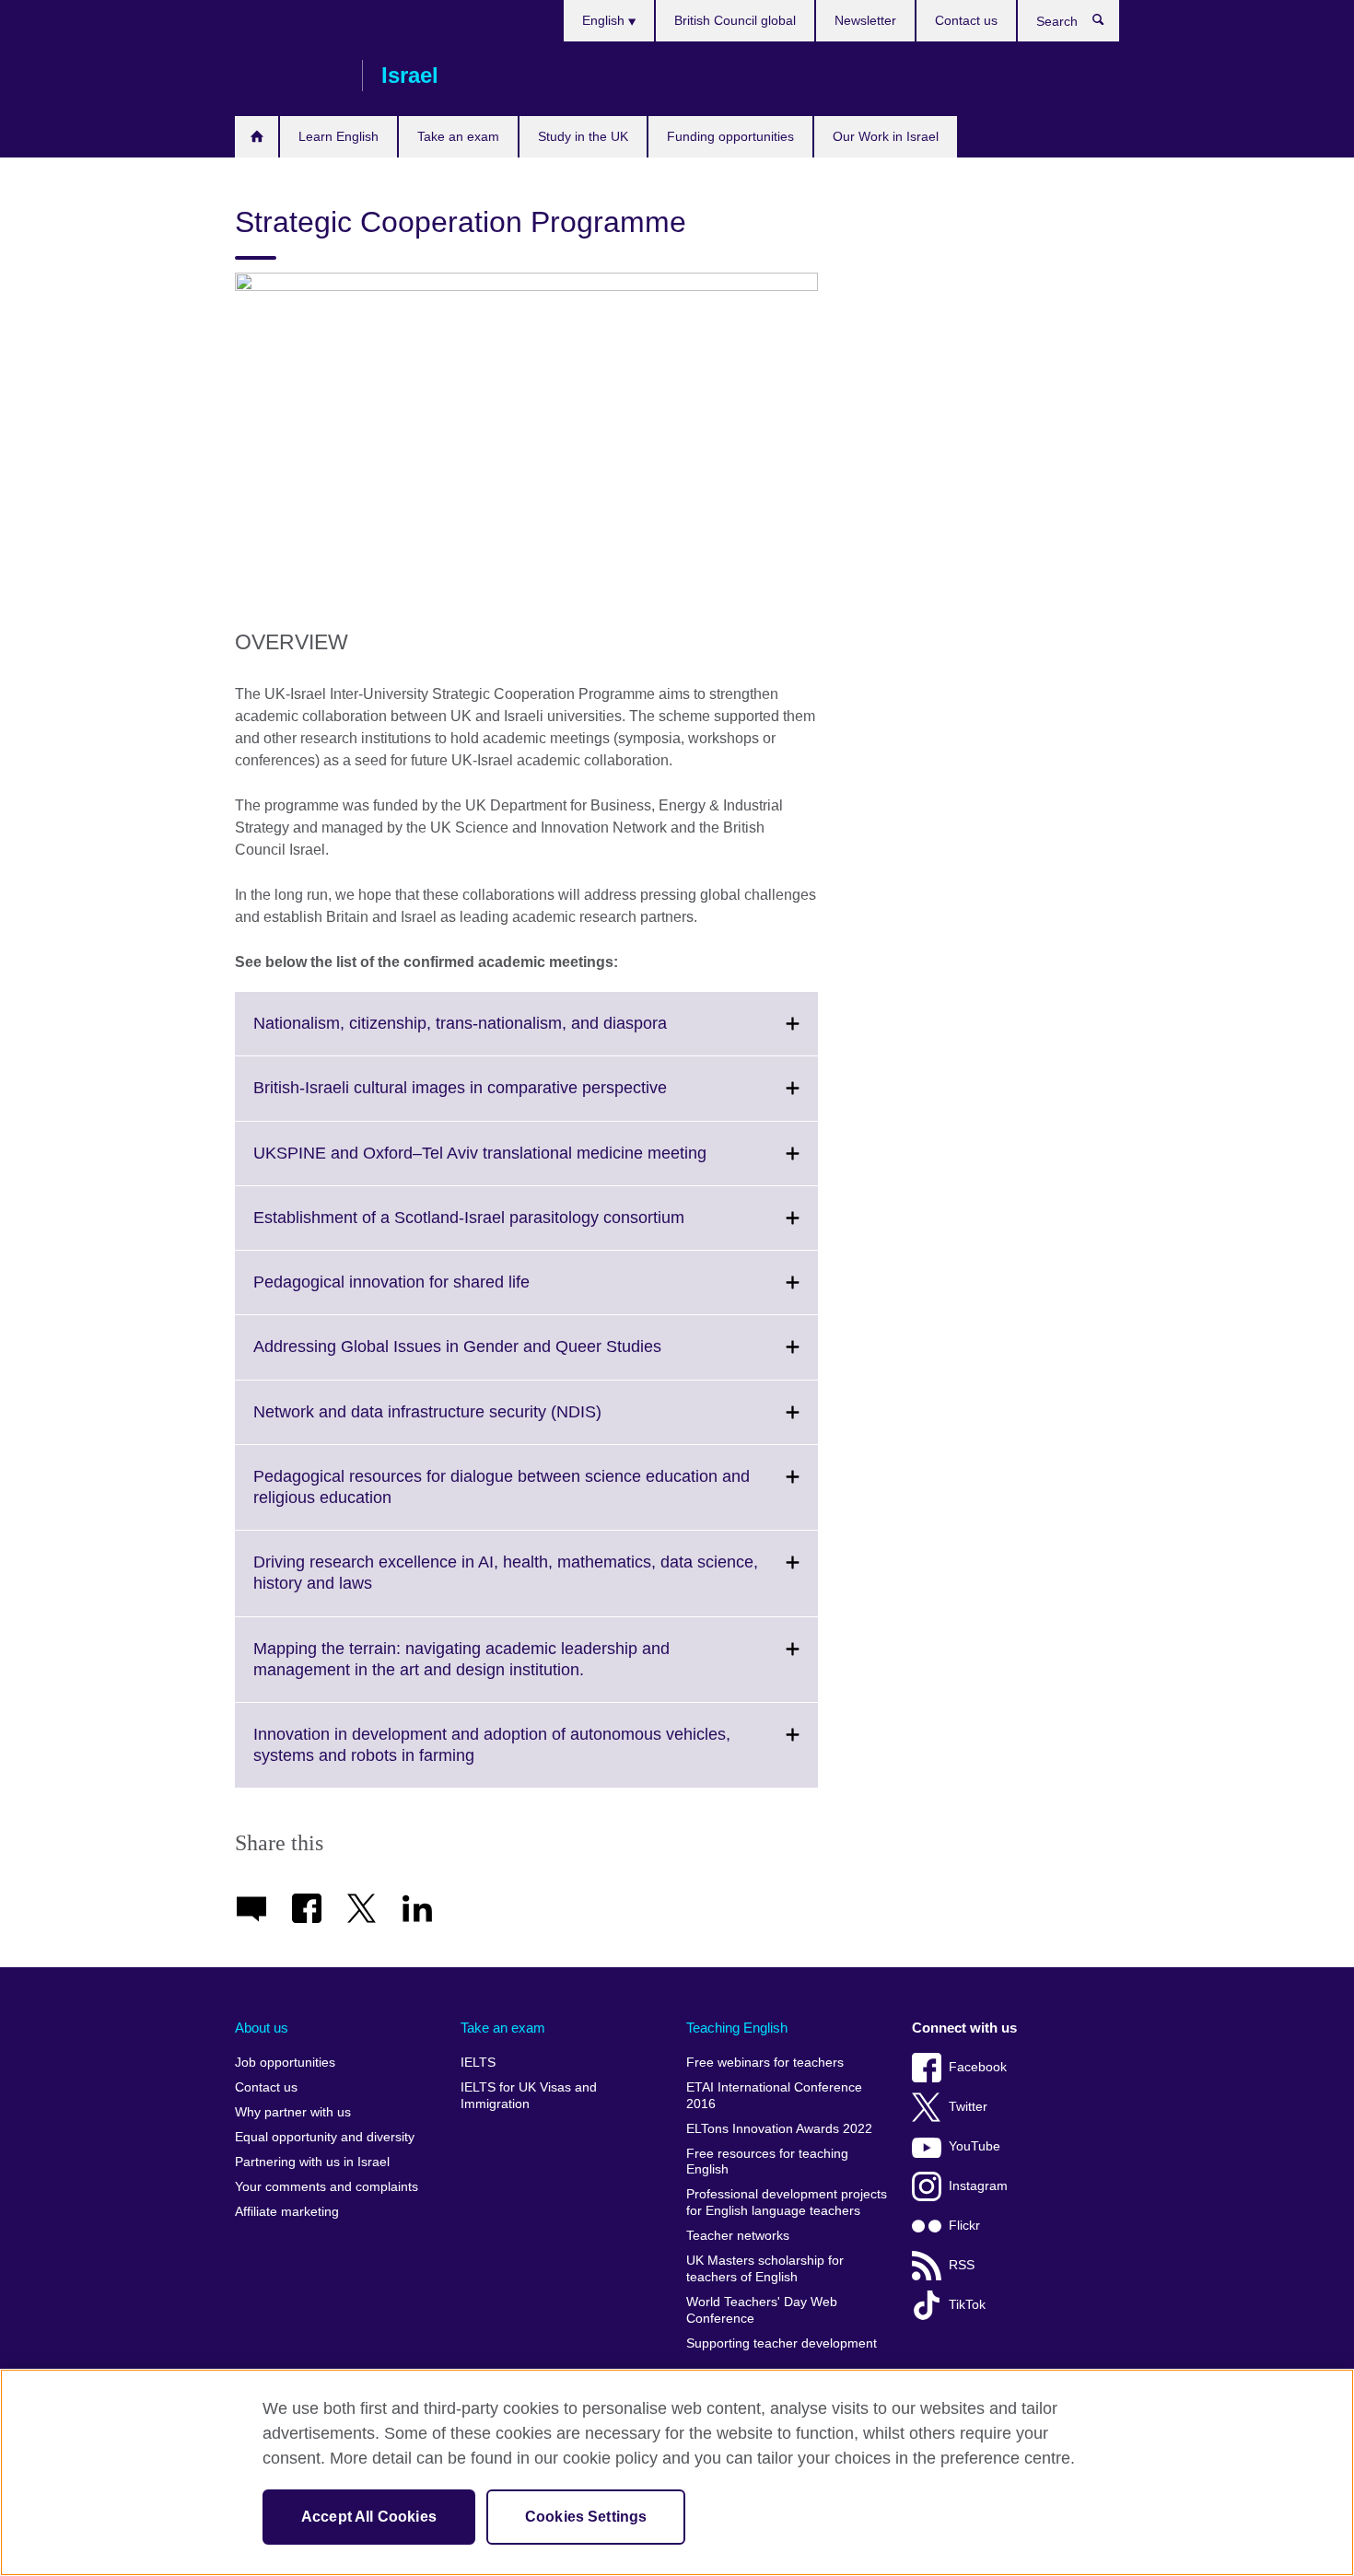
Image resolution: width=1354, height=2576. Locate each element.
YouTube (975, 2146)
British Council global (735, 20)
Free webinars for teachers (765, 2063)
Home (257, 137)
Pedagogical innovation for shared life (432, 1293)
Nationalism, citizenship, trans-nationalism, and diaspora (501, 1034)
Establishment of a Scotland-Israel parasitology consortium (509, 1229)
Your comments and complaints (327, 2187)
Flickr (964, 2226)
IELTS (478, 2063)
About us (262, 2028)
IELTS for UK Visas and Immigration (529, 2096)
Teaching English (737, 2028)
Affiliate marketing (287, 2212)
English (605, 20)
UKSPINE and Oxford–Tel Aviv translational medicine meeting (520, 1164)
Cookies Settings (586, 2517)
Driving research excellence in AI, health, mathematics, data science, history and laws (506, 1584)
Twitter (968, 2107)
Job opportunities (285, 2063)
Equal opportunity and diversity (325, 2137)
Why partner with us (293, 2112)
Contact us (966, 20)
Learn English (338, 136)
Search (1108, 24)
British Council (289, 76)
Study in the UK (583, 136)
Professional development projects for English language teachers (787, 2203)
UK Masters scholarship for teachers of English (765, 2269)
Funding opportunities (730, 136)
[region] (677, 2472)
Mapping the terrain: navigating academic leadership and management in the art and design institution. (461, 1671)
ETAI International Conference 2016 (774, 2096)
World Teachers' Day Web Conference (762, 2310)
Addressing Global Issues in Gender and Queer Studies (498, 1358)
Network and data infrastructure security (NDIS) (468, 1423)
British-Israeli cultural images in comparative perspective (501, 1099)
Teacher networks (738, 2236)
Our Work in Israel (886, 136)
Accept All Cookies (369, 2517)
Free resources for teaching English (767, 2162)
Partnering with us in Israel (312, 2162)
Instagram (978, 2186)
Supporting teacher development (782, 2343)
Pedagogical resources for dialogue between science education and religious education (502, 1498)
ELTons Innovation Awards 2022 (779, 2129)
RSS (962, 2265)
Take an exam (458, 136)
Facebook (978, 2067)
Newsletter (865, 20)
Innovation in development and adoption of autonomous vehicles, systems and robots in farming (492, 1756)
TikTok (967, 2305)
